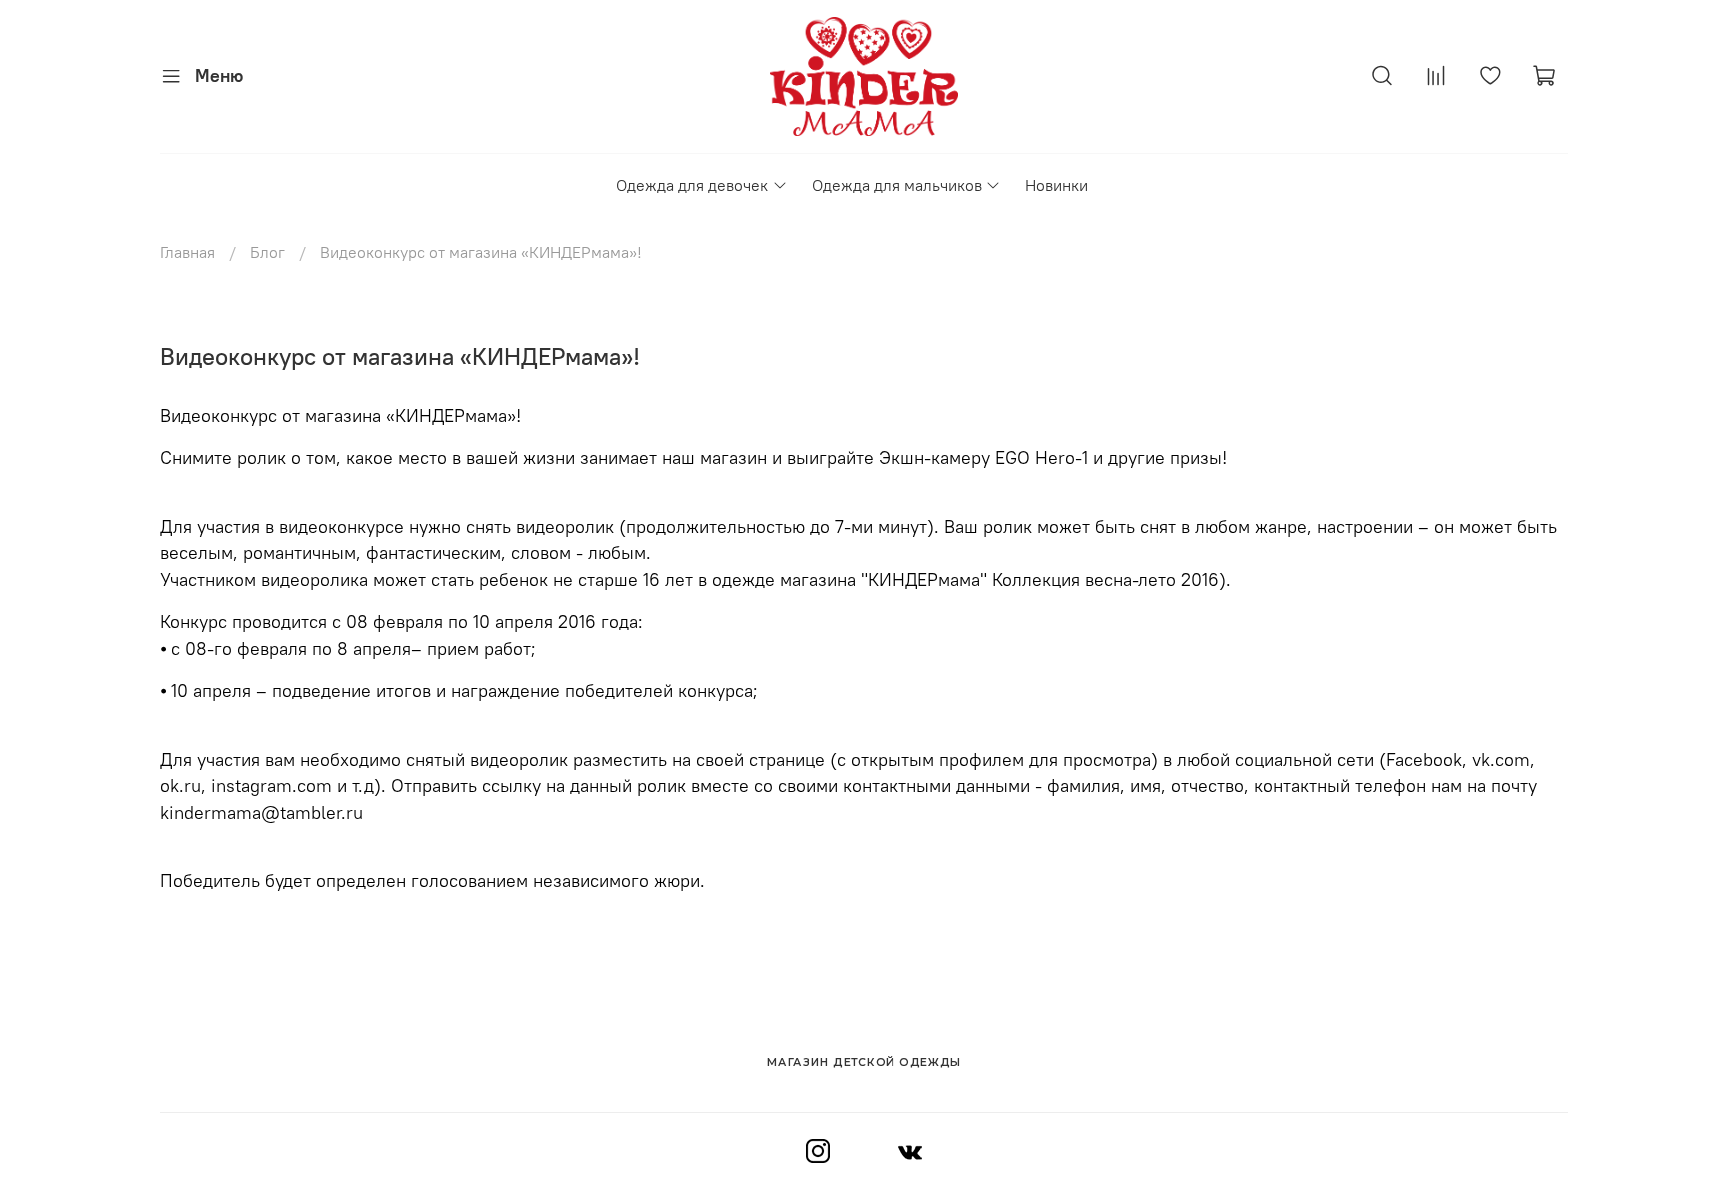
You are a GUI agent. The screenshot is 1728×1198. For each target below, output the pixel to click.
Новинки (1056, 185)
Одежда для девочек (692, 185)
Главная (187, 252)
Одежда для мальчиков (897, 185)
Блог (267, 252)
